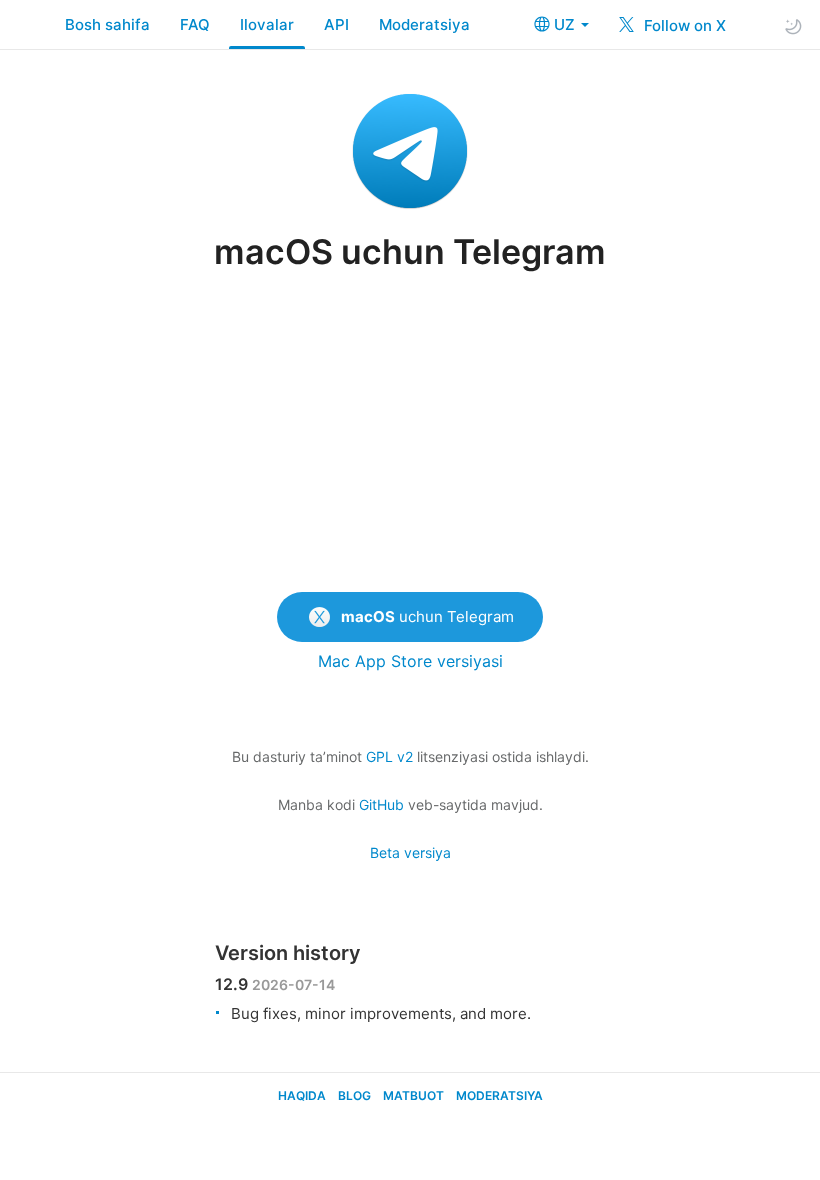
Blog (354, 1095)
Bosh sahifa (107, 24)
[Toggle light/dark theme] (793, 25)
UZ (566, 24)
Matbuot (413, 1095)
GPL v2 (389, 756)
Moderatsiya (424, 24)
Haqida (302, 1095)
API (336, 24)
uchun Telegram (427, 616)
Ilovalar (267, 24)
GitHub (381, 804)
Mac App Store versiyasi (410, 661)
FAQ (195, 24)
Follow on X (683, 25)
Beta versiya (410, 852)
